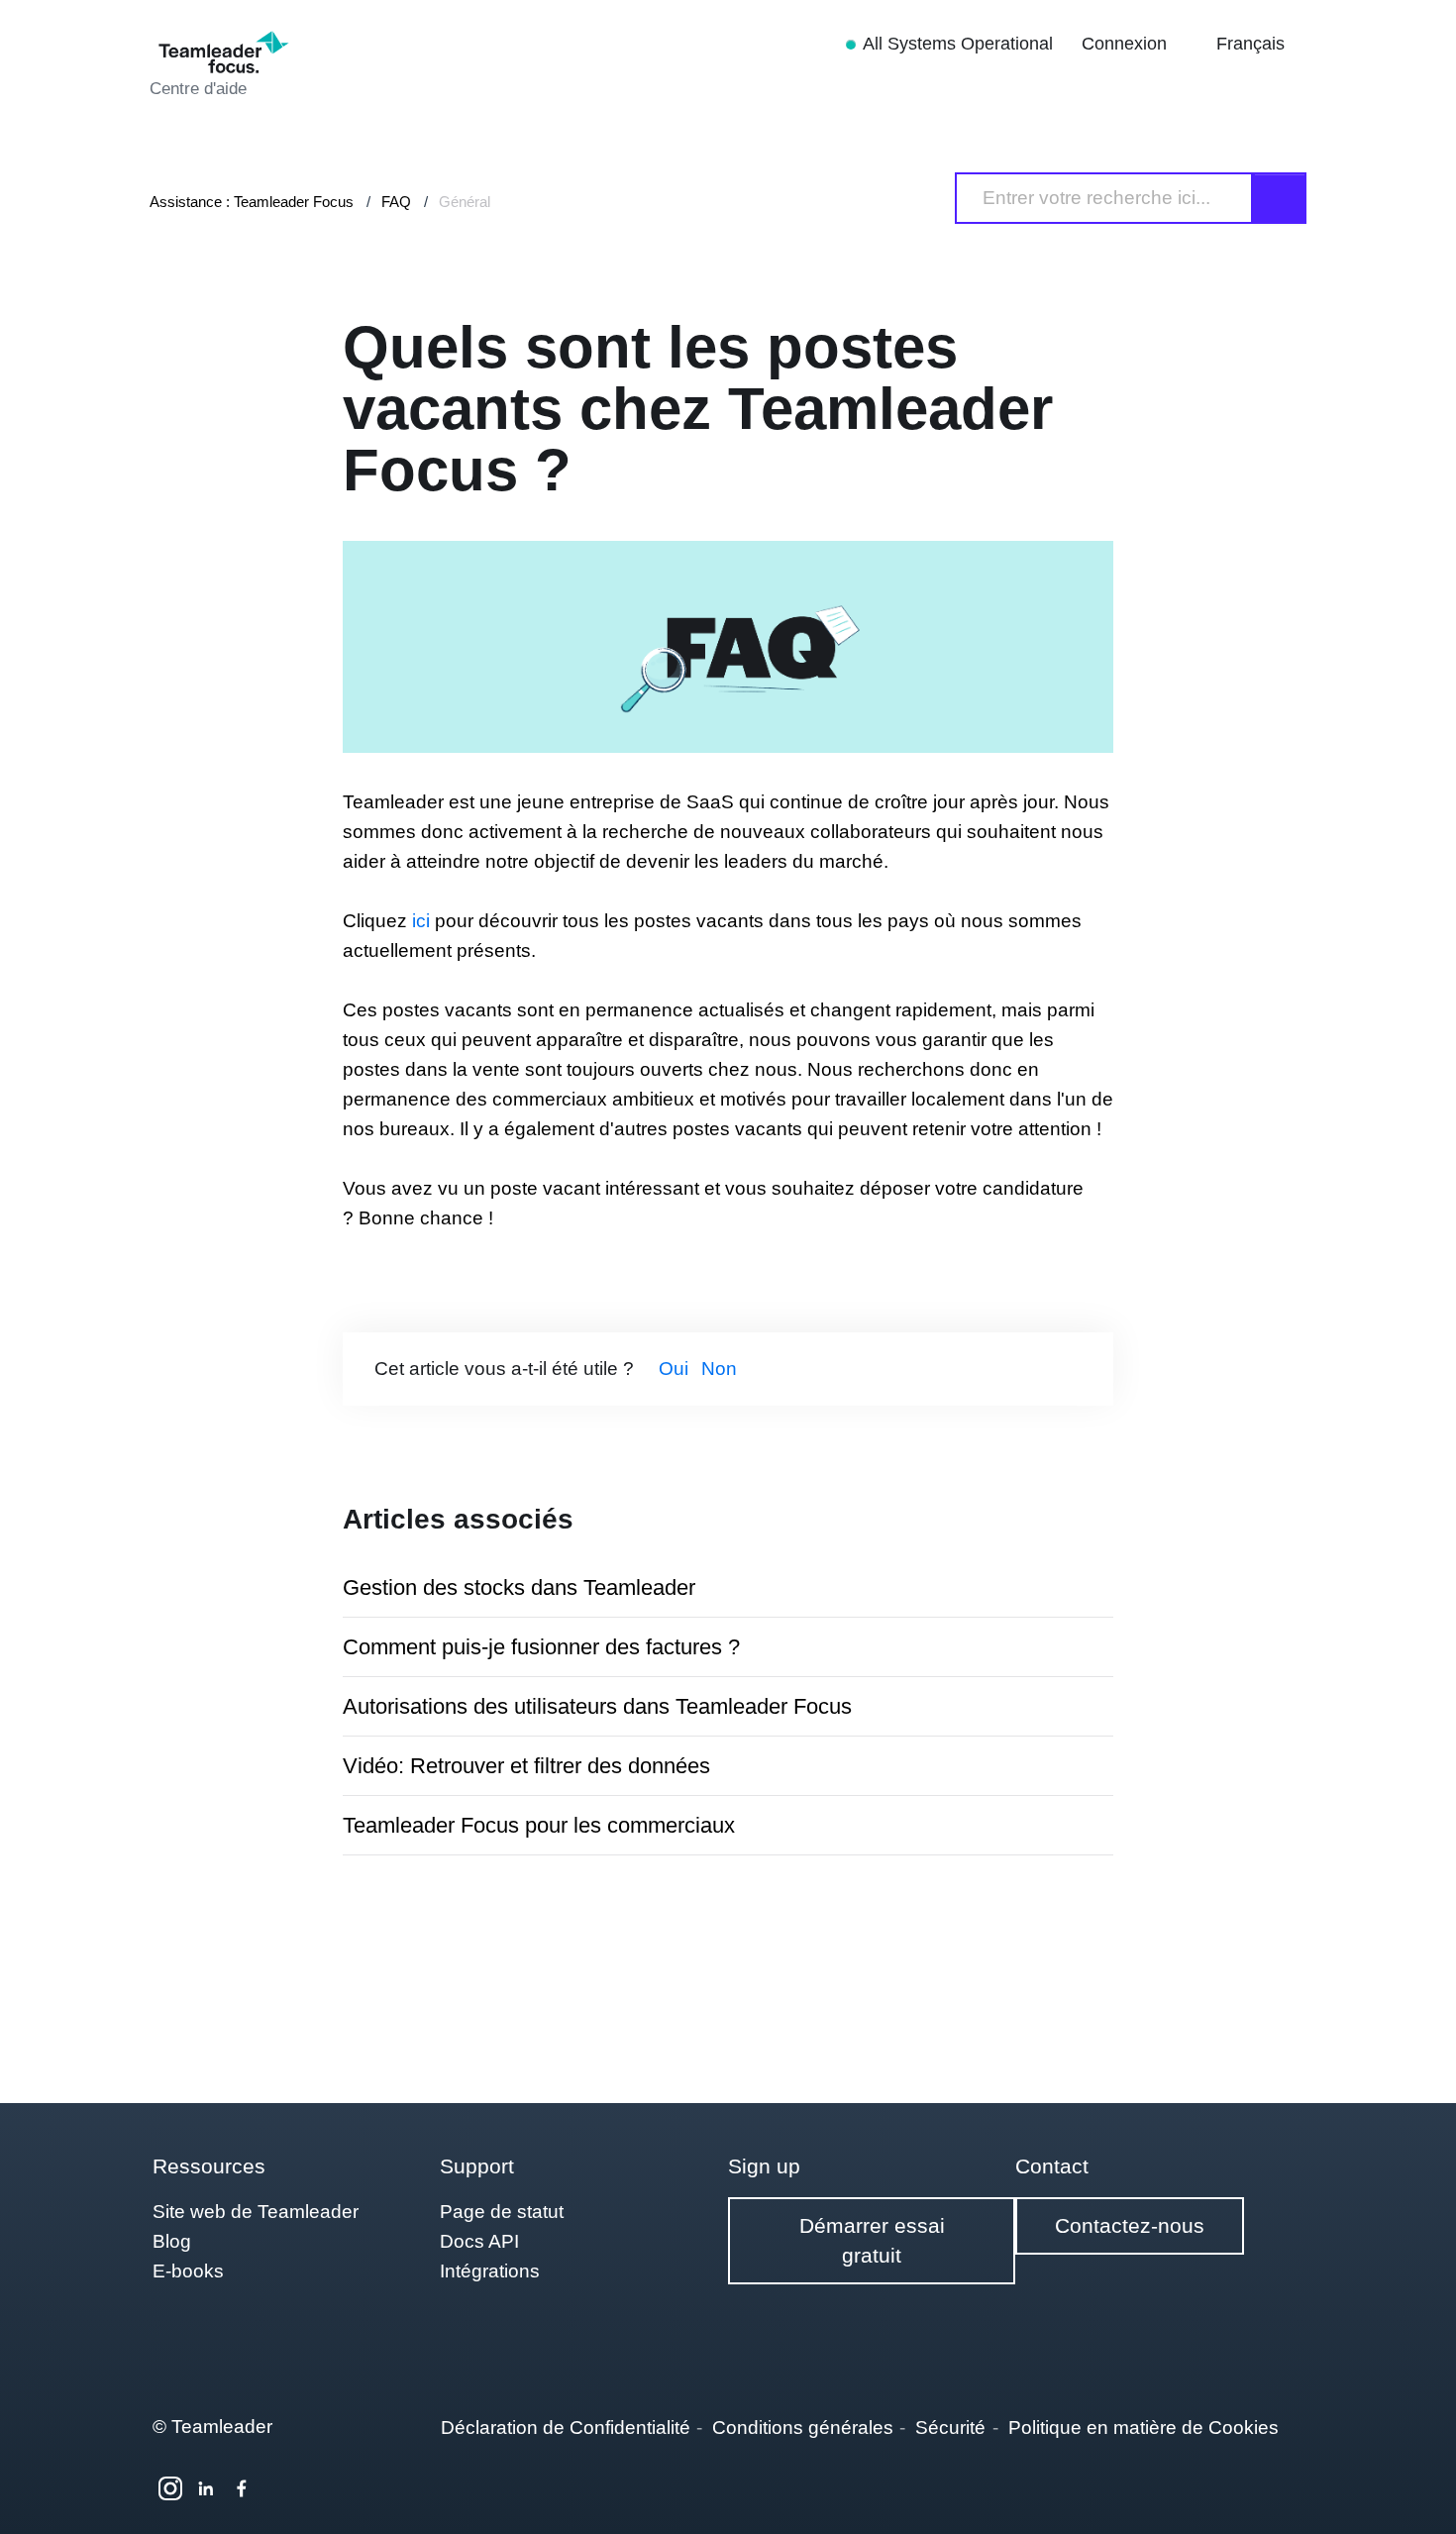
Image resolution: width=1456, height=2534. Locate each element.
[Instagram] (170, 2488)
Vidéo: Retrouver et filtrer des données (526, 1766)
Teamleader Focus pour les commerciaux (539, 1825)
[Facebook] (242, 2488)
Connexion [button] (1127, 44)
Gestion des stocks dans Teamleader (519, 1587)
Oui (674, 1369)
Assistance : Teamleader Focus (252, 202)
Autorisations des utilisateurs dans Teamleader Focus (597, 1706)
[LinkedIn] (206, 2488)
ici (421, 921)
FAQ (396, 202)
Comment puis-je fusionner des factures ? (541, 1647)
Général (465, 202)
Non (719, 1369)
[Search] (1280, 198)
